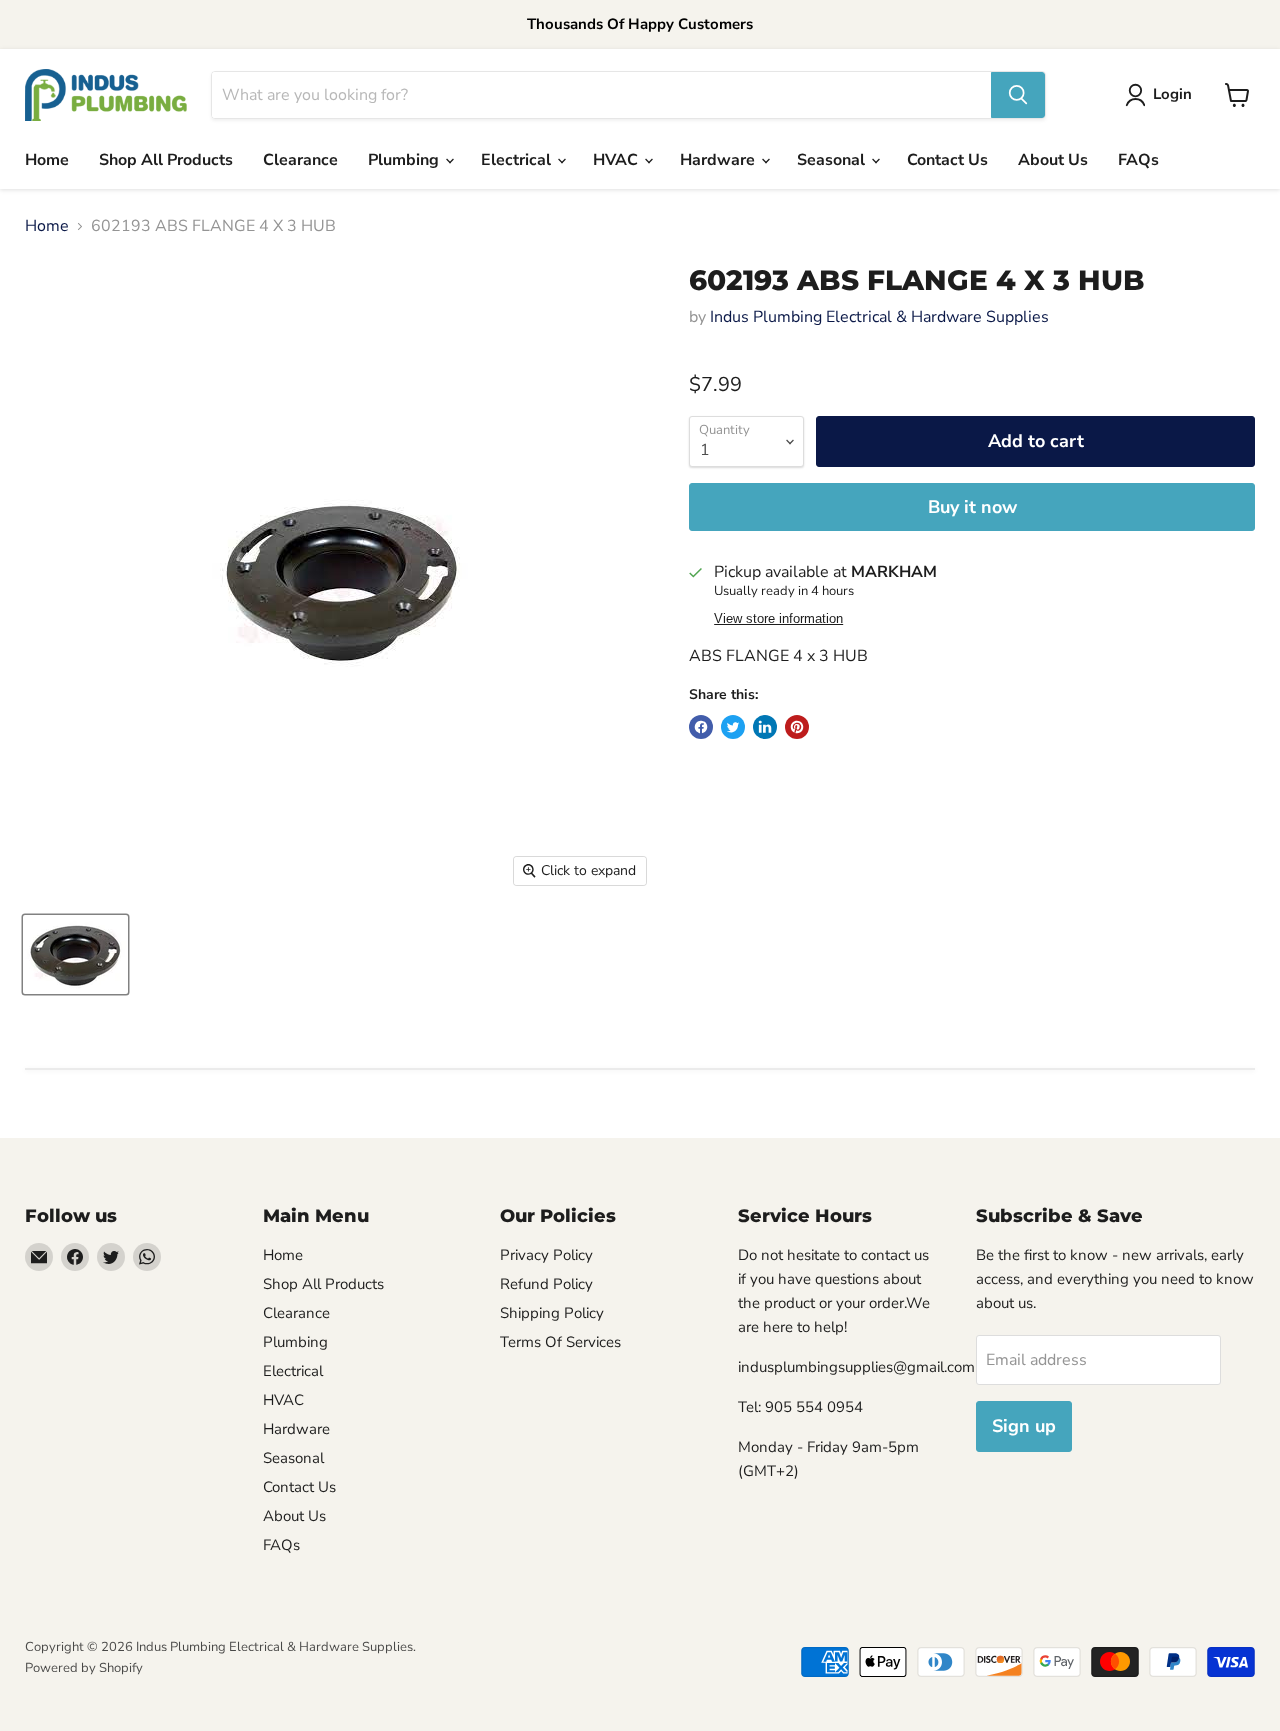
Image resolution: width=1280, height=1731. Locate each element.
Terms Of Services (560, 1342)
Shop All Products (166, 160)
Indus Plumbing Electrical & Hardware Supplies (879, 317)
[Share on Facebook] (701, 727)
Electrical (518, 160)
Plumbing (405, 160)
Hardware (719, 160)
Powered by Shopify (84, 1668)
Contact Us (947, 160)
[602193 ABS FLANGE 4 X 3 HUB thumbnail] (75, 954)
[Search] (1018, 95)
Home (47, 160)
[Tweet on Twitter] (733, 727)
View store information (778, 619)
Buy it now (972, 507)
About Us (1053, 160)
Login (1172, 94)
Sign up (1024, 1426)
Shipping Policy (552, 1313)
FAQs (1138, 160)
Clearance (300, 160)
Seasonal (833, 160)
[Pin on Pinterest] (797, 727)
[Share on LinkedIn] (765, 727)
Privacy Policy (546, 1255)
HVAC (617, 160)
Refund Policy (546, 1284)
